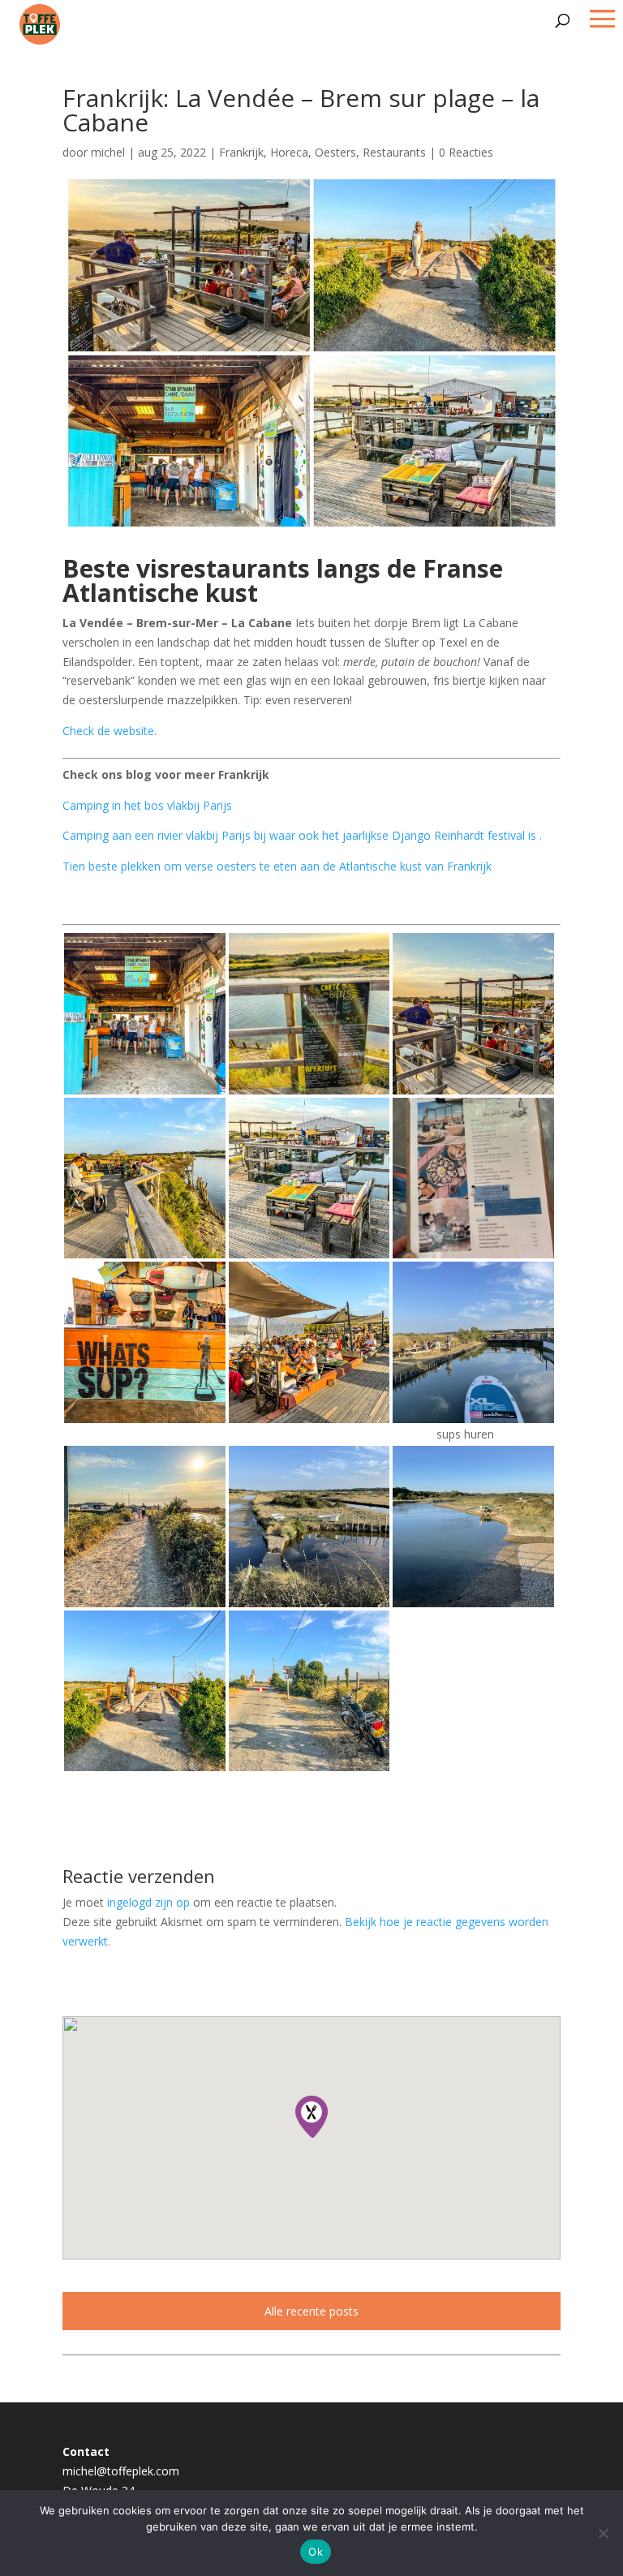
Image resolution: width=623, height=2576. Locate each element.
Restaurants (394, 152)
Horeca (289, 152)
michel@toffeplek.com (121, 2471)
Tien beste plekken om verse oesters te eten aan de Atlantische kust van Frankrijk (277, 866)
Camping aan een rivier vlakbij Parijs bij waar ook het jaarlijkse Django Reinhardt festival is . (302, 835)
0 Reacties (466, 152)
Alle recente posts (311, 2311)
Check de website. (110, 731)
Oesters (335, 152)
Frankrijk (241, 152)
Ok (316, 2552)
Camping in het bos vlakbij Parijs (147, 805)
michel (108, 152)
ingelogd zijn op (148, 1902)
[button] (311, 2117)
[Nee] (603, 2533)
